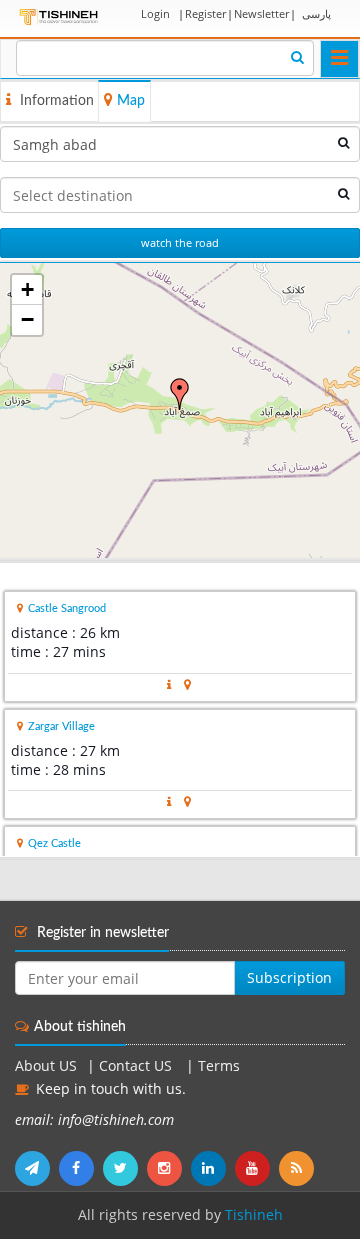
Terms (219, 1066)
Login (155, 13)
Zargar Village (61, 726)
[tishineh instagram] (169, 1168)
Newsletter (261, 13)
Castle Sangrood (67, 608)
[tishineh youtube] (257, 1168)
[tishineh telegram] (37, 1168)
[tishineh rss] (299, 1168)
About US (46, 1066)
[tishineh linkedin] (213, 1168)
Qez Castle (54, 843)
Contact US (137, 1066)
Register (205, 13)
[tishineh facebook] (81, 1168)
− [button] (27, 319)
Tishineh (254, 1215)
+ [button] (27, 289)
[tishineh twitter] (125, 1168)
